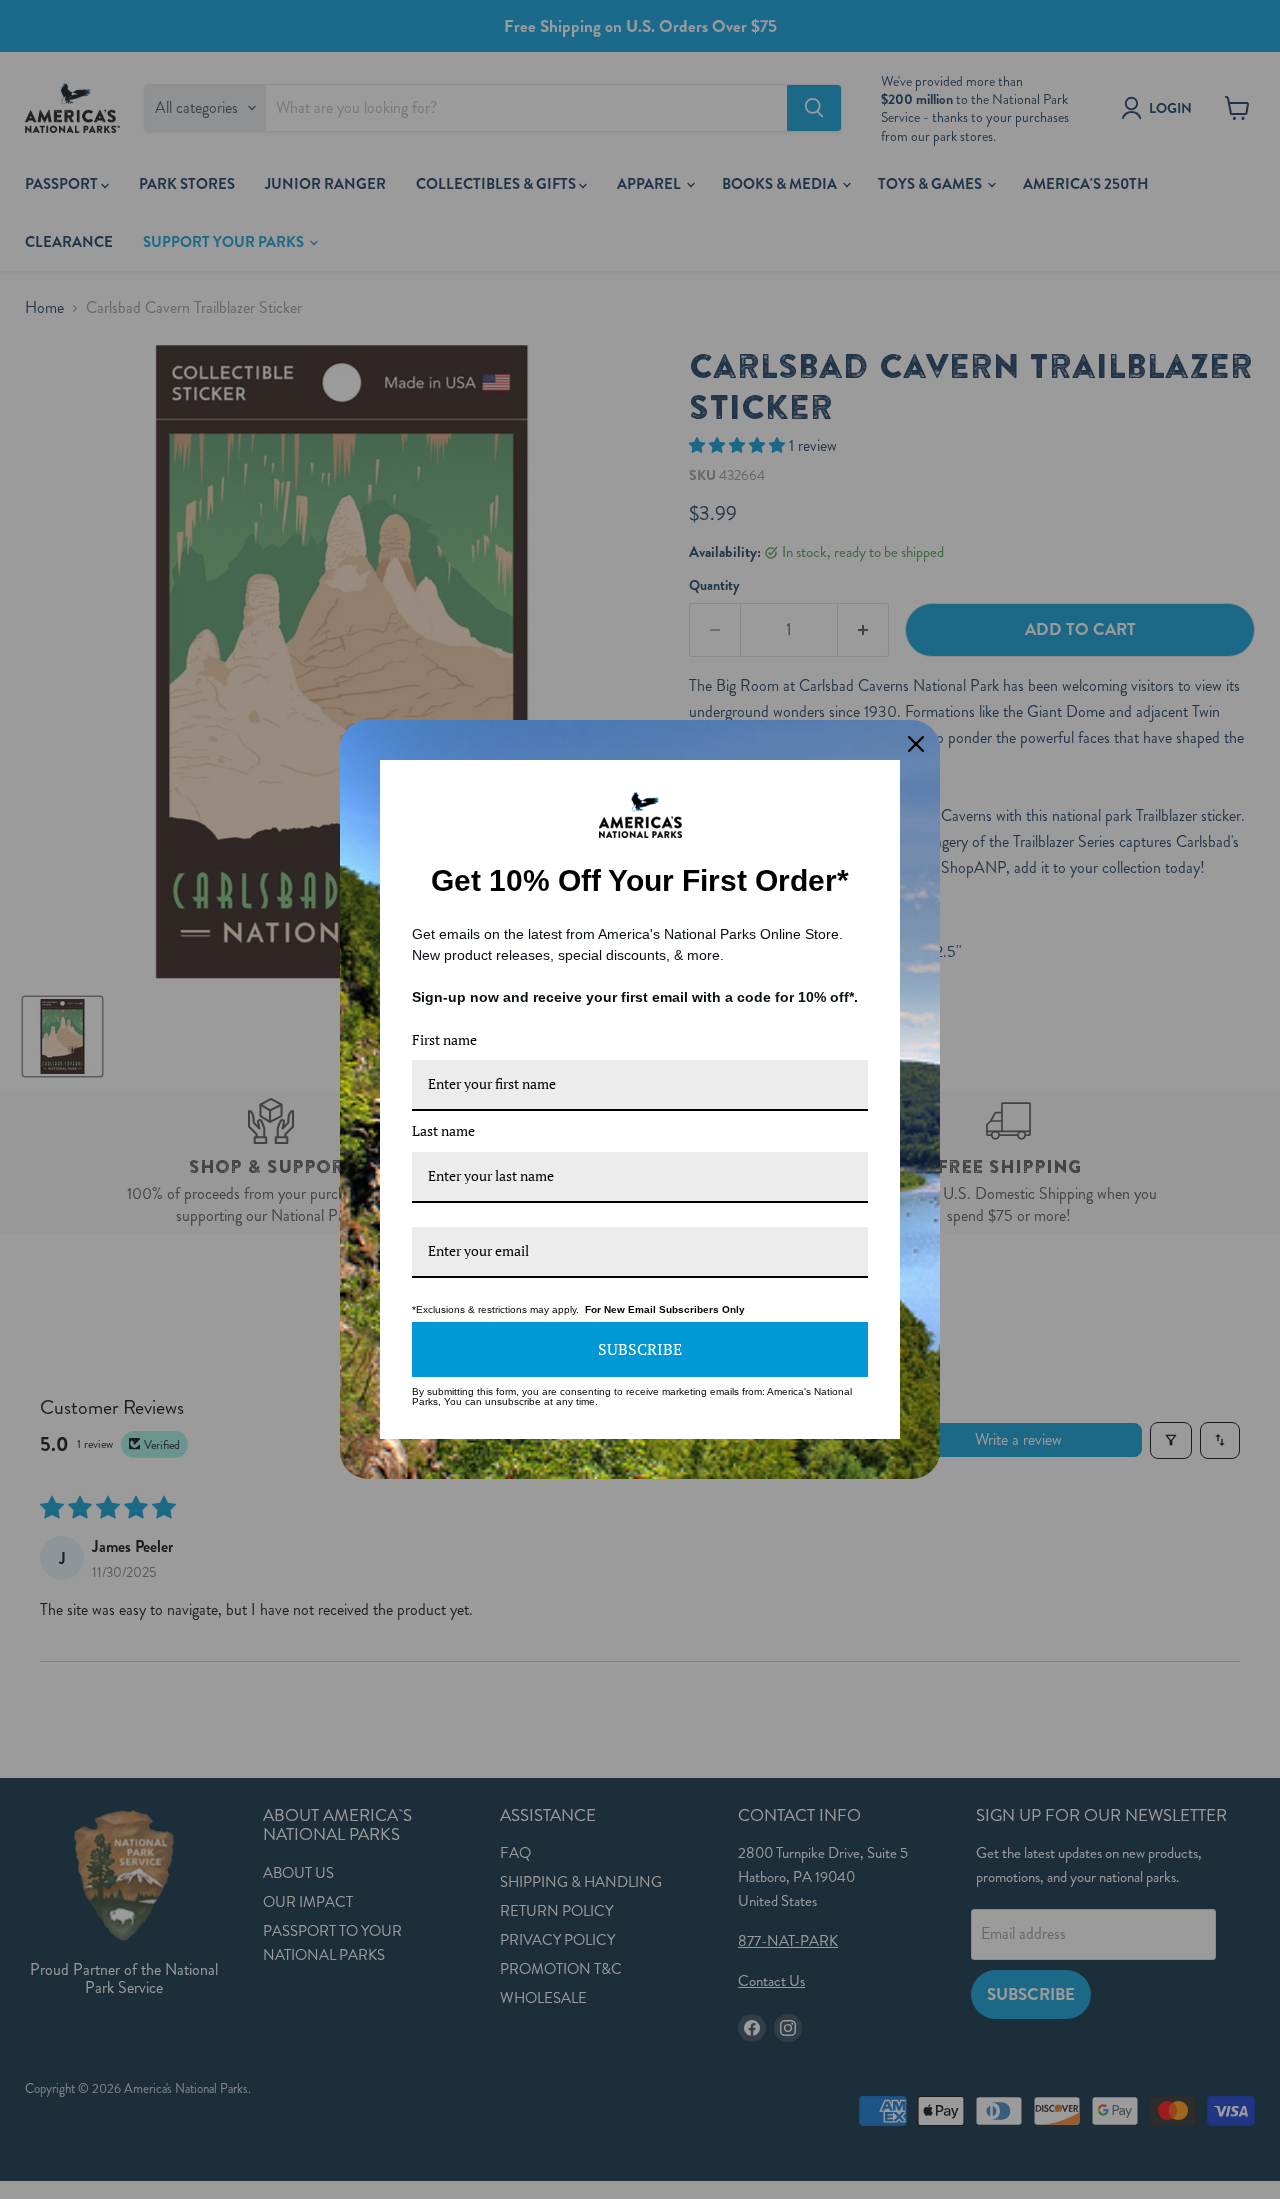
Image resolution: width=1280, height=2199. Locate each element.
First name (444, 1039)
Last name (443, 1130)
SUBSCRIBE (640, 1349)
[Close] (916, 744)
